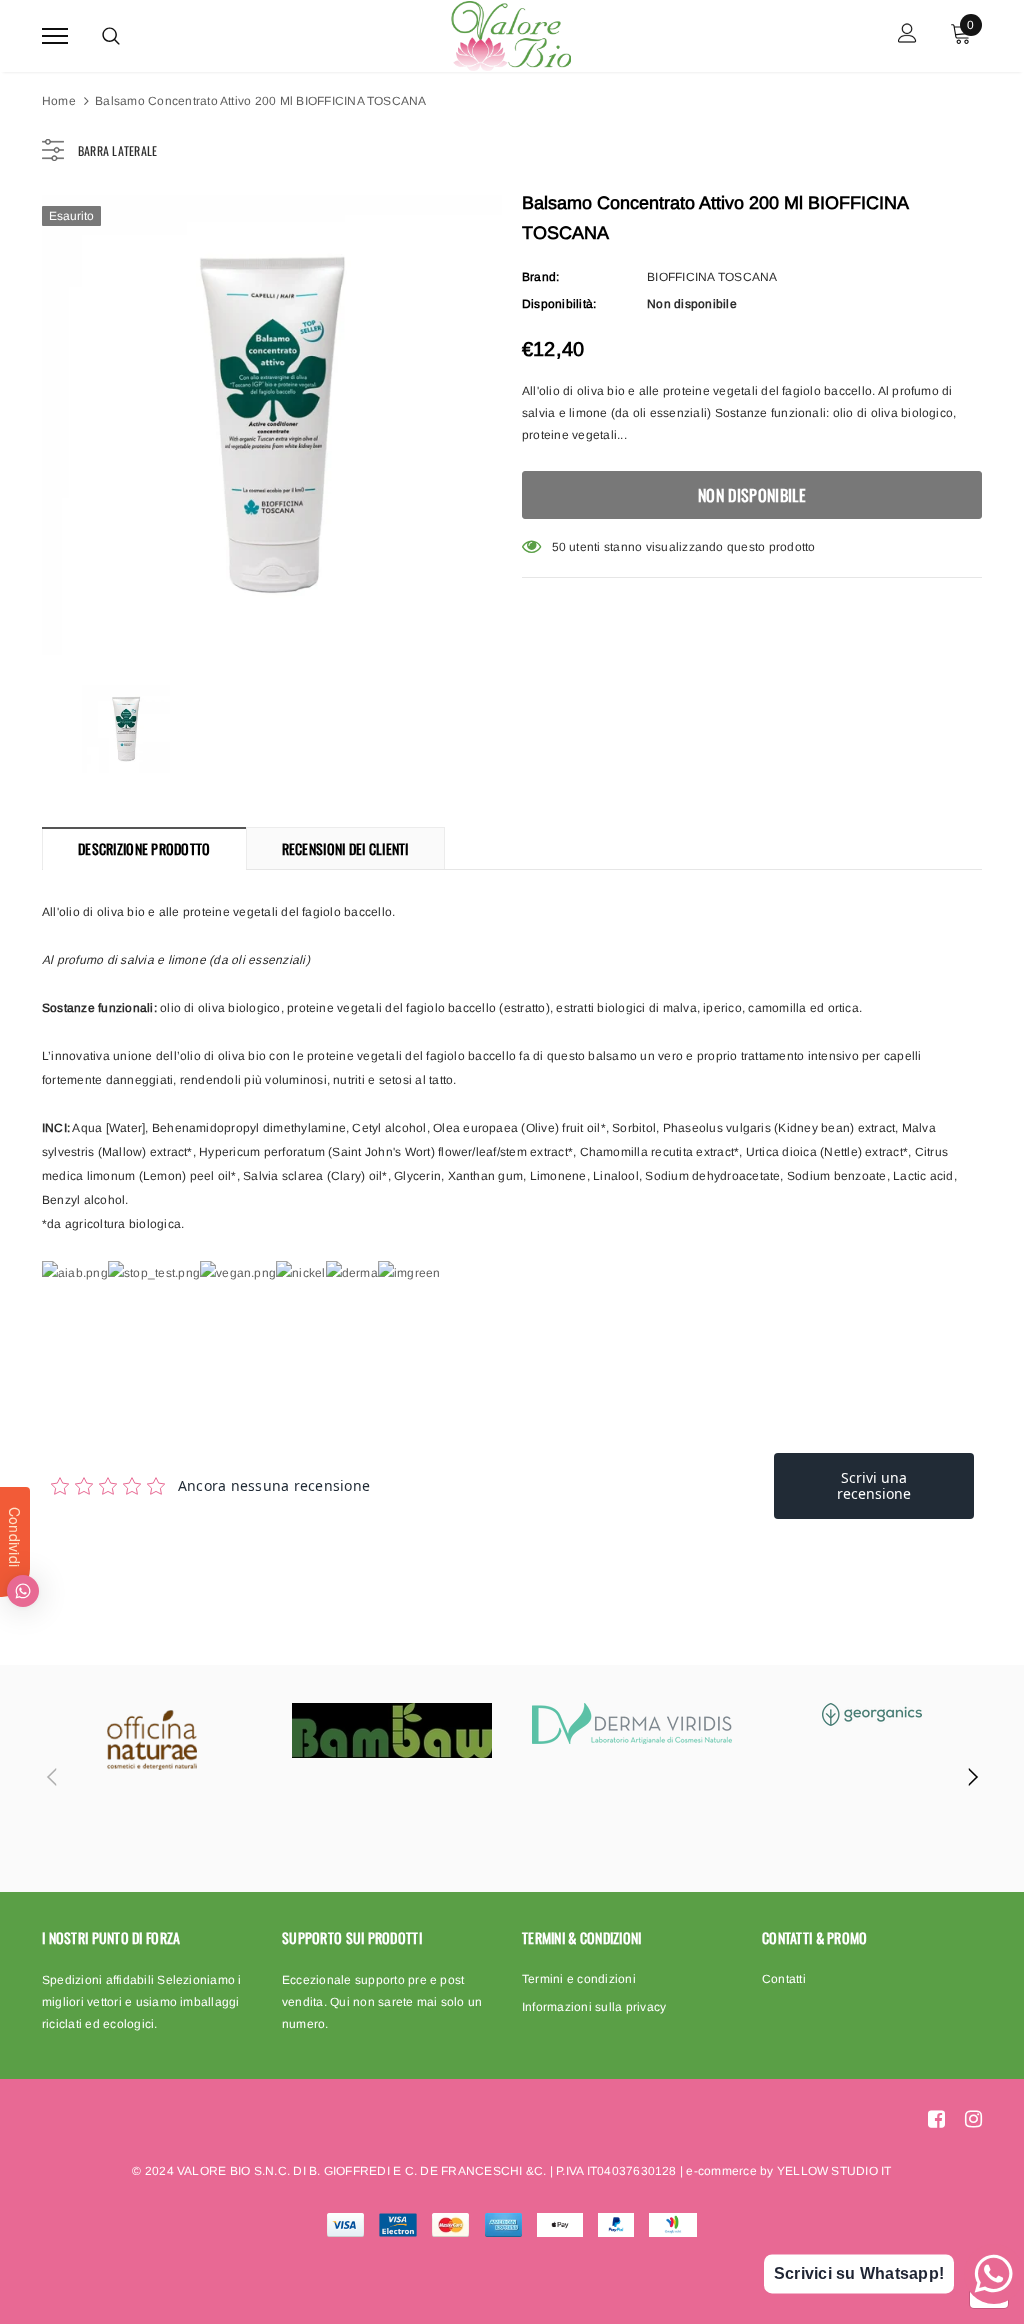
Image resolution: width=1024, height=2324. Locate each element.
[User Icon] (907, 35)
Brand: (540, 277)
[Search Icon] (111, 36)
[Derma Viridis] (632, 1723)
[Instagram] (973, 2118)
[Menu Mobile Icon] (55, 35)
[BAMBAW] (392, 1730)
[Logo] (510, 33)
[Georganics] (872, 1714)
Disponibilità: (559, 304)
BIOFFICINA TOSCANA (712, 277)
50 (559, 547)
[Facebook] (936, 2118)
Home (59, 101)
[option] (272, 425)
